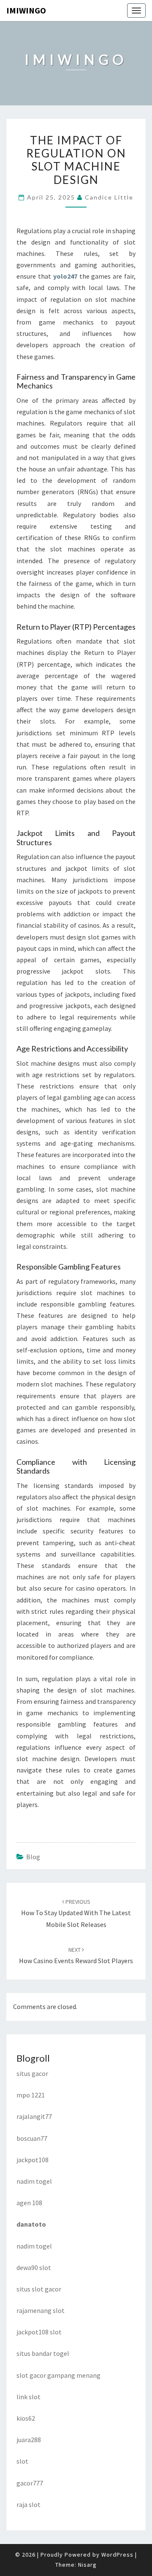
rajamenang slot (41, 2310)
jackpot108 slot (39, 2332)
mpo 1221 (31, 2095)
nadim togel (34, 2181)
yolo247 (65, 276)
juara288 (29, 2440)
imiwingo (26, 10)
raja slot (28, 2504)
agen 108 (29, 2203)
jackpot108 (33, 2160)
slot (22, 2461)
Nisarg (87, 2565)
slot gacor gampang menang (58, 2375)
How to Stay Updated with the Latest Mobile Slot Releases (76, 1913)
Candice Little (109, 197)
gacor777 (30, 2483)
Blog (33, 1857)
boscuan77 (32, 2138)
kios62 (26, 2418)
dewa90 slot (34, 2267)
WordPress (117, 2555)
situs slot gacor (39, 2289)
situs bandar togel (43, 2353)
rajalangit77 (34, 2116)
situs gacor (32, 2073)
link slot (28, 2397)
